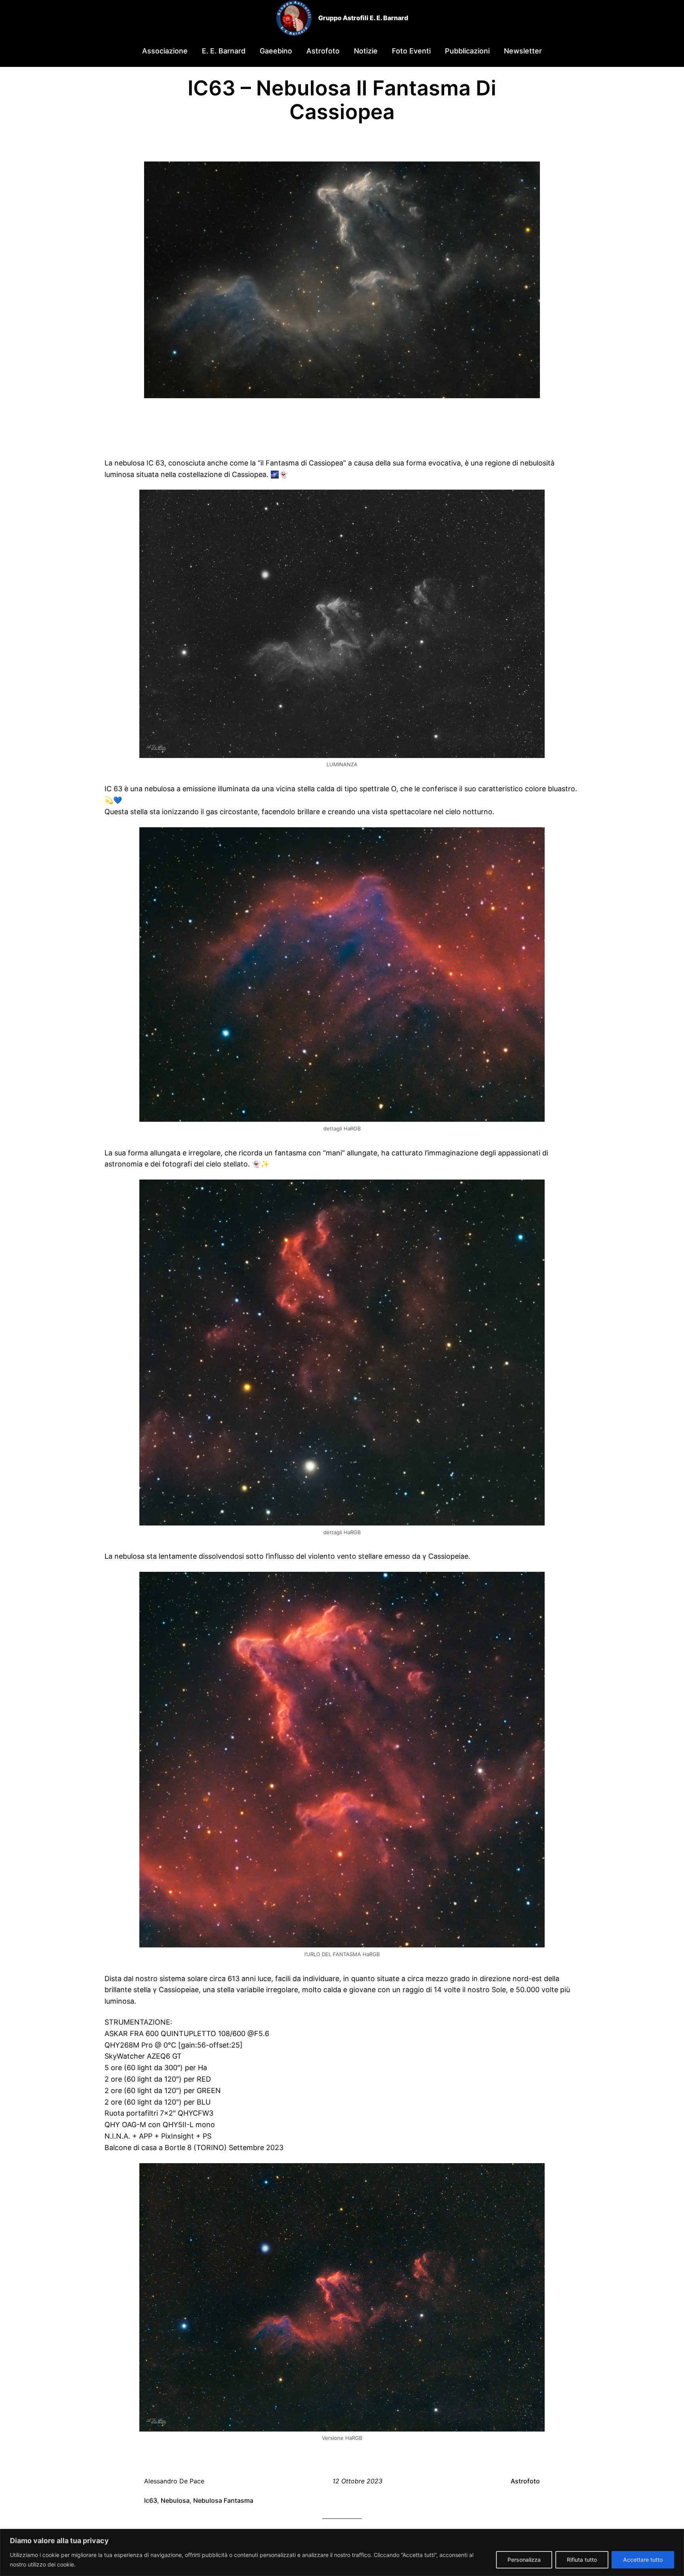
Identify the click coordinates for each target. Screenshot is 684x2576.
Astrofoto (525, 2481)
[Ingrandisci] (534, 500)
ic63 (151, 2500)
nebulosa (175, 2500)
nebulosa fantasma (223, 2500)
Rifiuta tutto (582, 2560)
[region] (342, 2552)
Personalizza (524, 2560)
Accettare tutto (643, 2560)
